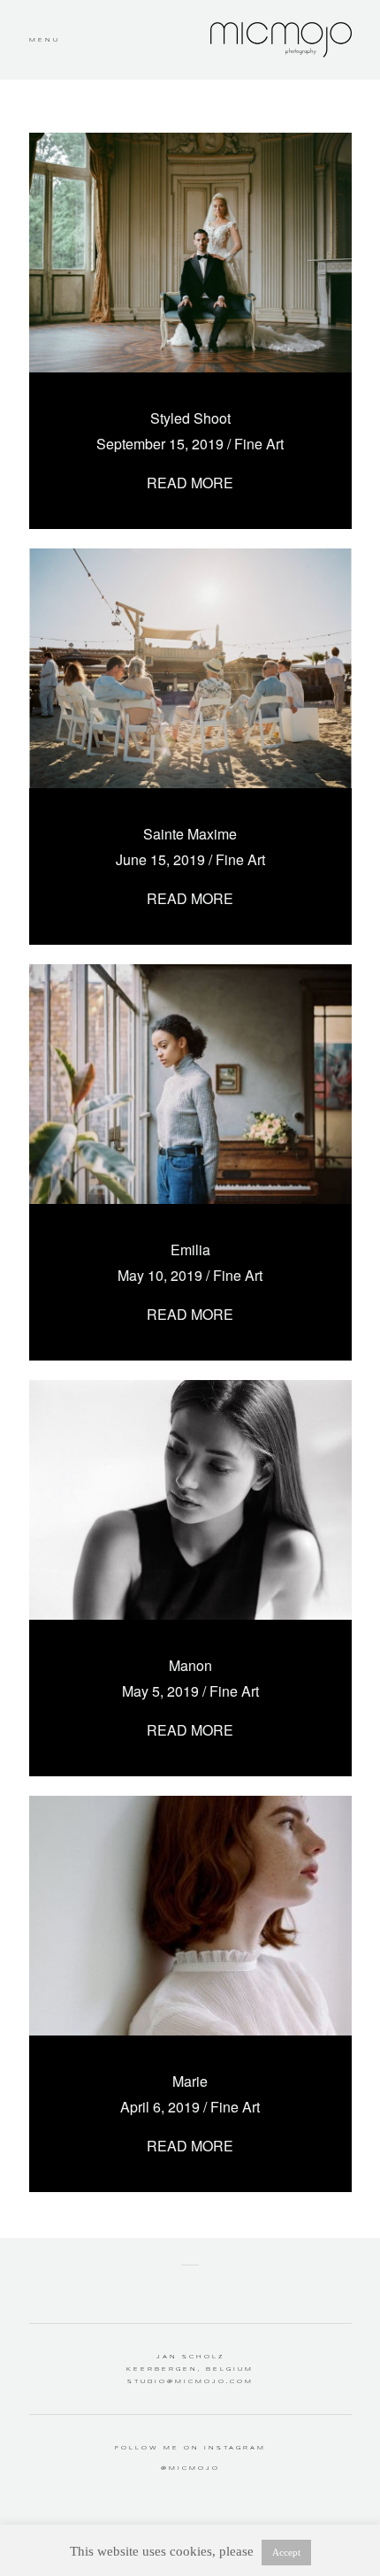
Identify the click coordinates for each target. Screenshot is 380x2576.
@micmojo (190, 2468)
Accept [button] (286, 2552)
